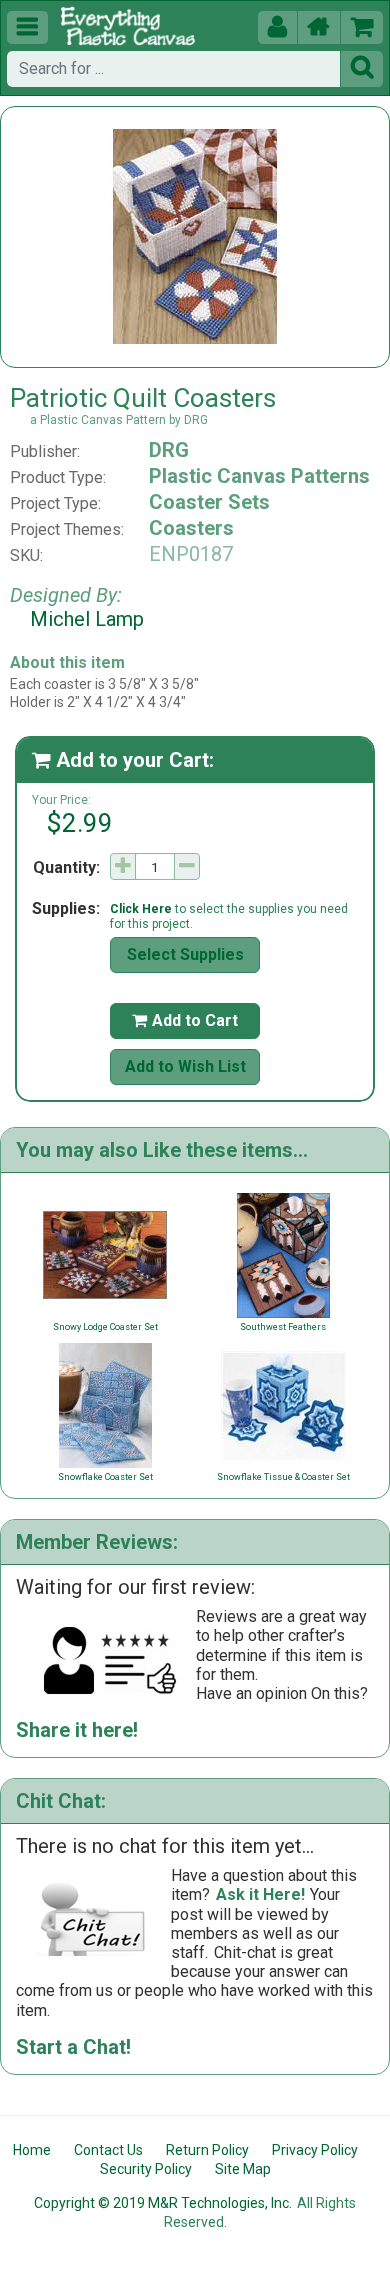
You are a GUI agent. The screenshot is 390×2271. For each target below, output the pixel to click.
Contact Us (108, 2150)
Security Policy (146, 2169)
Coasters (191, 528)
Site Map (243, 2169)
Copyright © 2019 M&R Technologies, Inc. (163, 2203)
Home (32, 2150)
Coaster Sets (209, 502)
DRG (169, 450)
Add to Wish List (185, 1066)
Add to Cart (185, 1020)
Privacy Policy (315, 2150)
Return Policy (207, 2150)
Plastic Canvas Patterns (259, 476)
